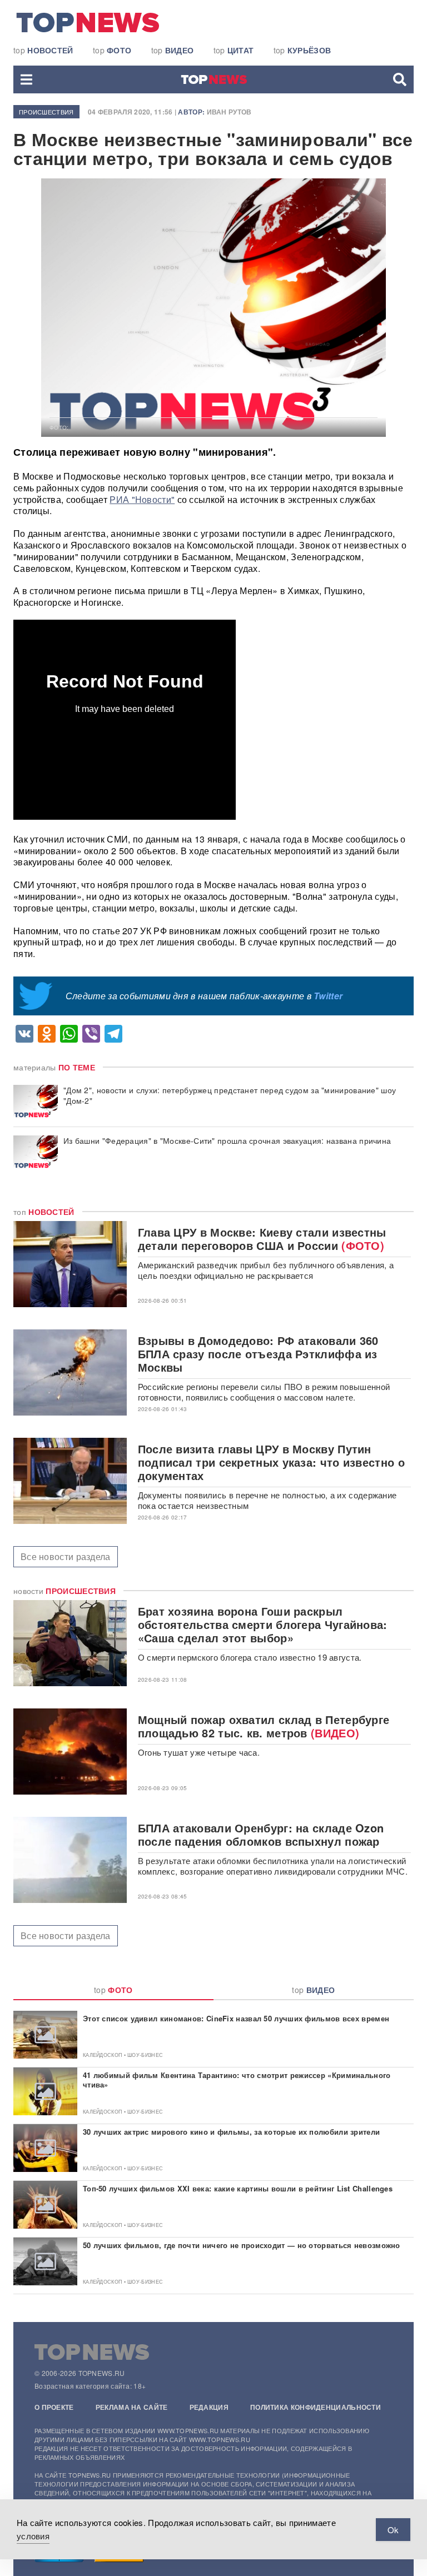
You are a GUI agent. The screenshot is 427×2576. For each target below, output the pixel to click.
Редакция (209, 2407)
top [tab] (113, 1990)
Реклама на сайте (132, 2407)
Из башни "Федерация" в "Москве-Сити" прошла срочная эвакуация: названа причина (227, 1141)
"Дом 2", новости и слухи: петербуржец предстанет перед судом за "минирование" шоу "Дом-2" (230, 1095)
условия (33, 2536)
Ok (393, 2530)
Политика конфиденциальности (316, 2407)
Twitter (328, 996)
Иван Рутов (229, 112)
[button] (26, 79)
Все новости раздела (66, 1556)
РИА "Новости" (142, 499)
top (43, 50)
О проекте (54, 2407)
